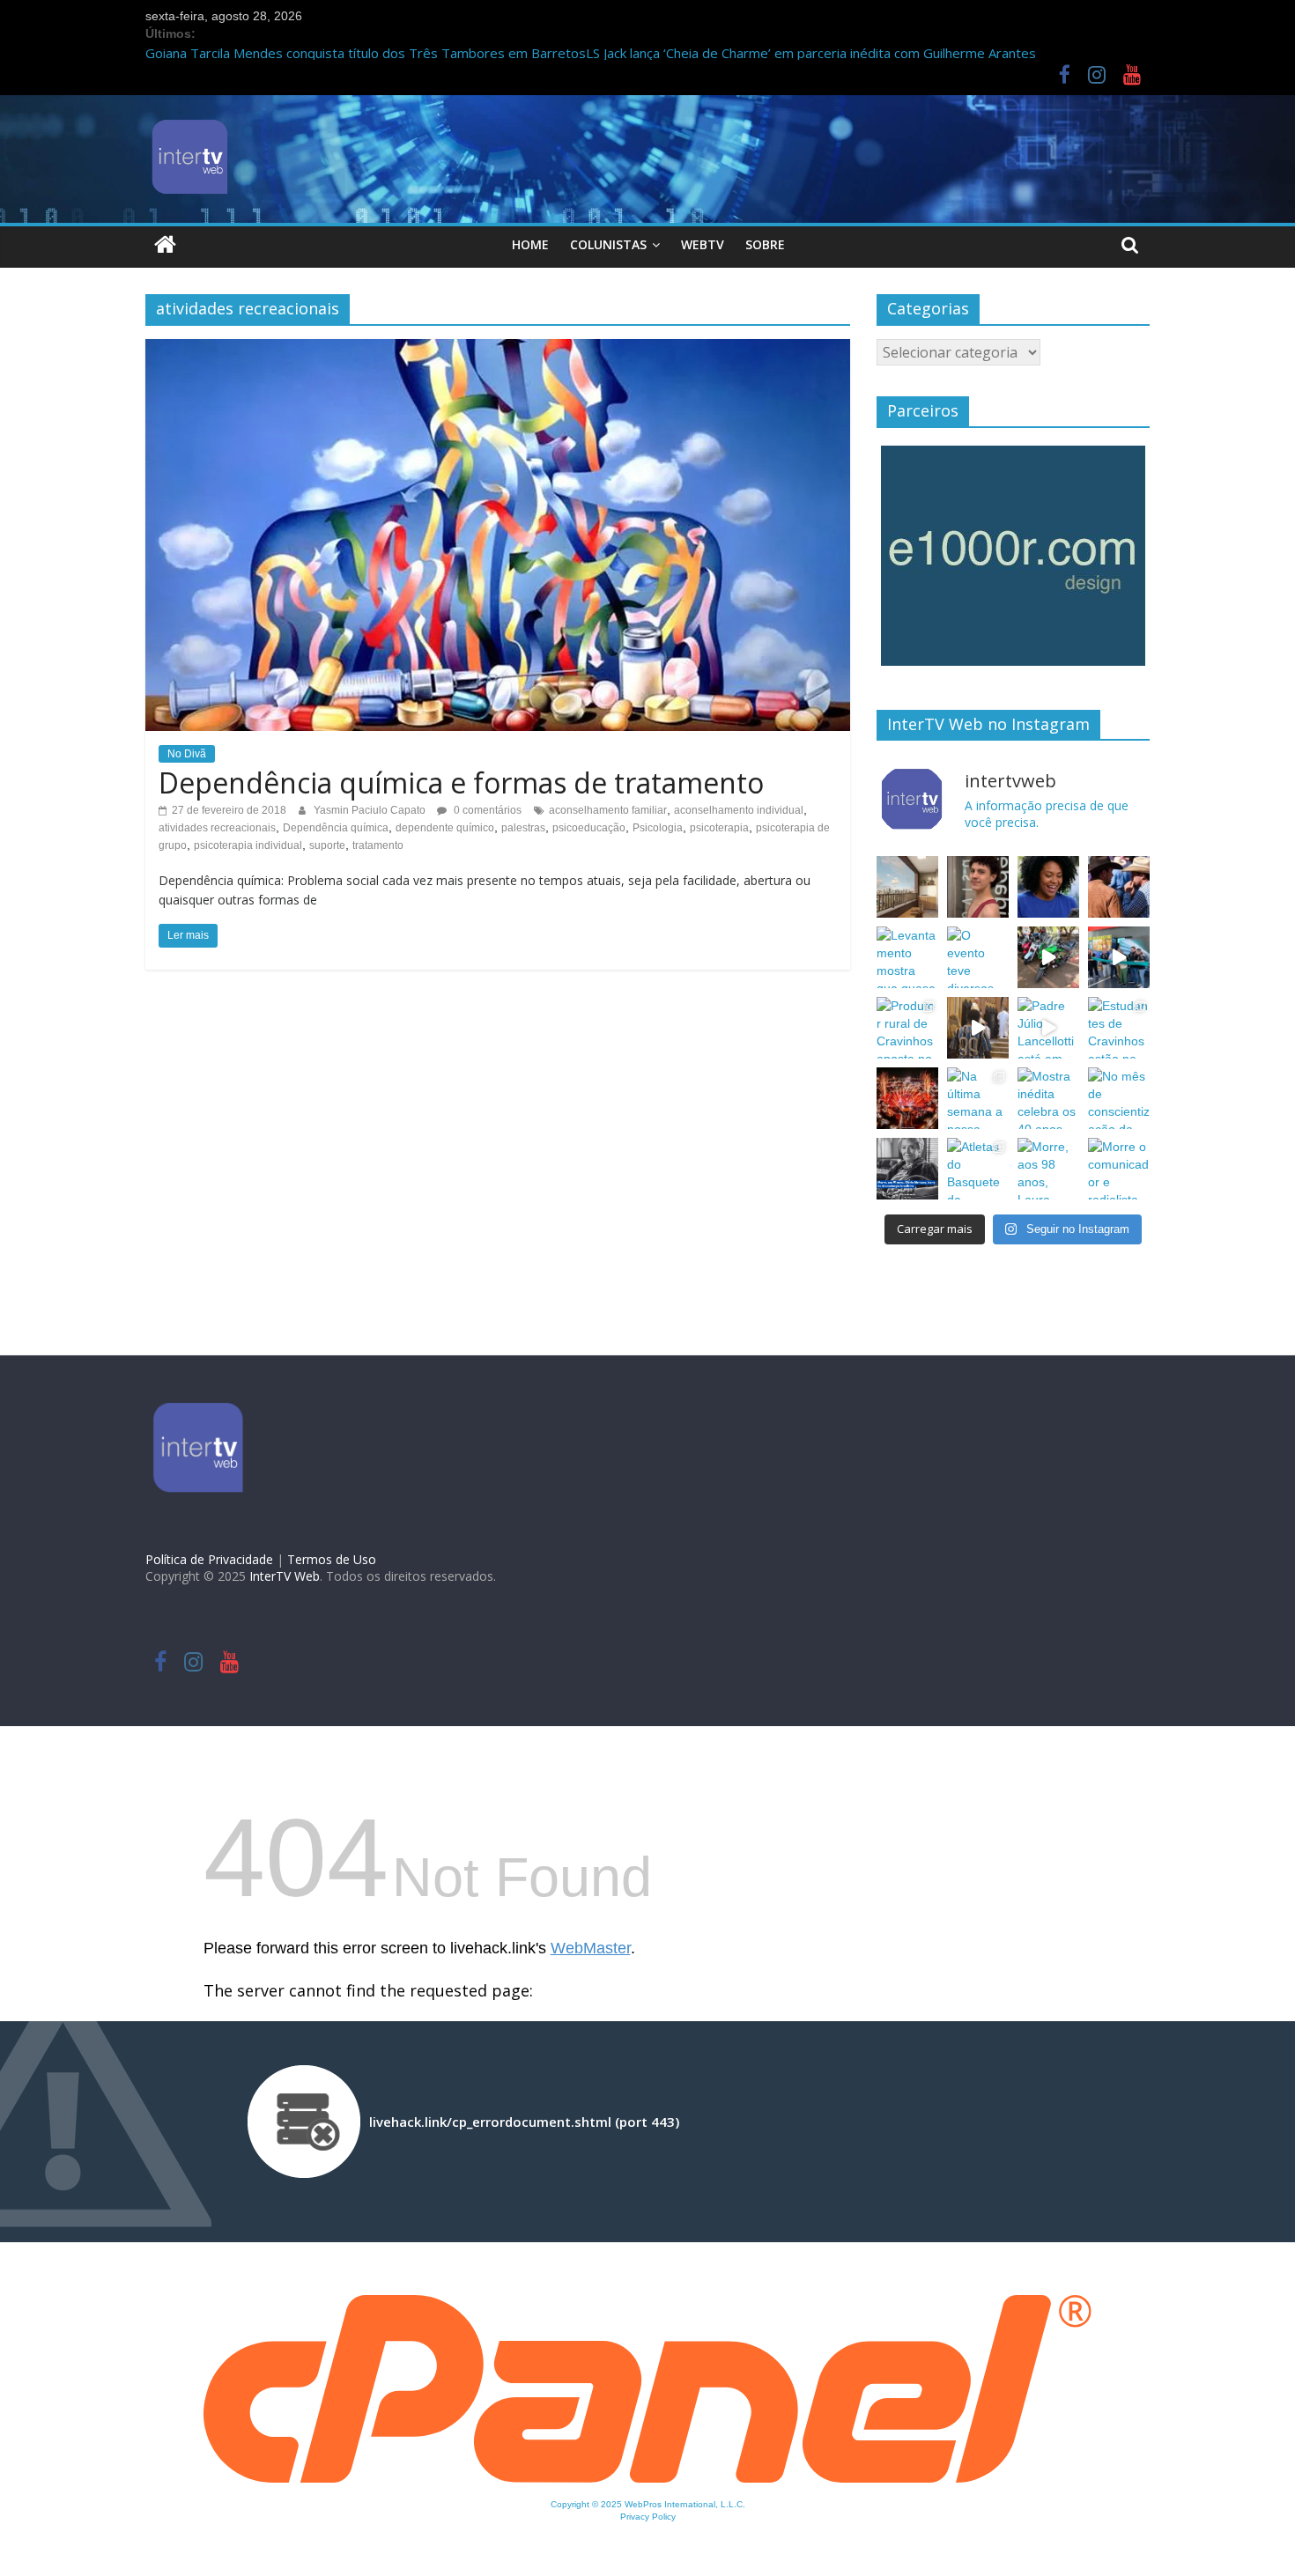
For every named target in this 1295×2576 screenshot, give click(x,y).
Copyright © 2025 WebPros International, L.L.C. (648, 2504)
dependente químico (445, 828)
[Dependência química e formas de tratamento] (498, 348)
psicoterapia (719, 828)
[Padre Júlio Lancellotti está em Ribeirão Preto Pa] (1048, 1028)
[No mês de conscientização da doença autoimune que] (1119, 1098)
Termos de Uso (332, 1559)
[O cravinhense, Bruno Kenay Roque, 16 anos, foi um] (978, 887)
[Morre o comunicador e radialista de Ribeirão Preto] (1119, 1169)
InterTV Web (285, 1576)
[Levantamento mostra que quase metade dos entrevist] (907, 957)
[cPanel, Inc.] (648, 2304)
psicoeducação (589, 828)
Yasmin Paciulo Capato (371, 810)
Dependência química (336, 828)
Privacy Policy (648, 2517)
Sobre (765, 244)
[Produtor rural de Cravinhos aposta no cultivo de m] (907, 1028)
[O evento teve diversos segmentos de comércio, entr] (978, 957)
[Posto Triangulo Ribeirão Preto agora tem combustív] (1119, 957)
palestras (523, 828)
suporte (327, 845)
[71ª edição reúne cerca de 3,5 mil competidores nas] (907, 1098)
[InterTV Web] (165, 244)
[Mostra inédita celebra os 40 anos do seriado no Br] (1048, 1098)
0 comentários (486, 810)
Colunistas (608, 244)
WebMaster (591, 1948)
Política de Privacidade (209, 1559)
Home (530, 244)
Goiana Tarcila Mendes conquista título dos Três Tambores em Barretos (366, 53)
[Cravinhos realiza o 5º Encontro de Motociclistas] (1048, 957)
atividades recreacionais (217, 828)
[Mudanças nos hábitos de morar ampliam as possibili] (907, 887)
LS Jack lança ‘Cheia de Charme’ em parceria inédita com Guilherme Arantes (811, 53)
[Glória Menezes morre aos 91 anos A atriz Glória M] (907, 1169)
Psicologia (658, 828)
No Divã (187, 754)
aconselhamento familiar (608, 810)
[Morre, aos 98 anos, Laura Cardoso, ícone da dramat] (1048, 1169)
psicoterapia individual (248, 845)
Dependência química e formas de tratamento (461, 782)
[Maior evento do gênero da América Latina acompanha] (1119, 887)
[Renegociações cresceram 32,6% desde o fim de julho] (1048, 887)
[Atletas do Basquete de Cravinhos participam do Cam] (978, 1169)
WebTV (703, 244)
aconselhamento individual (739, 810)
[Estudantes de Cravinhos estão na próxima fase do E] (1119, 1028)
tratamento (378, 845)
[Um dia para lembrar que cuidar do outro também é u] (978, 1028)
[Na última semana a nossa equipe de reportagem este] (978, 1098)
